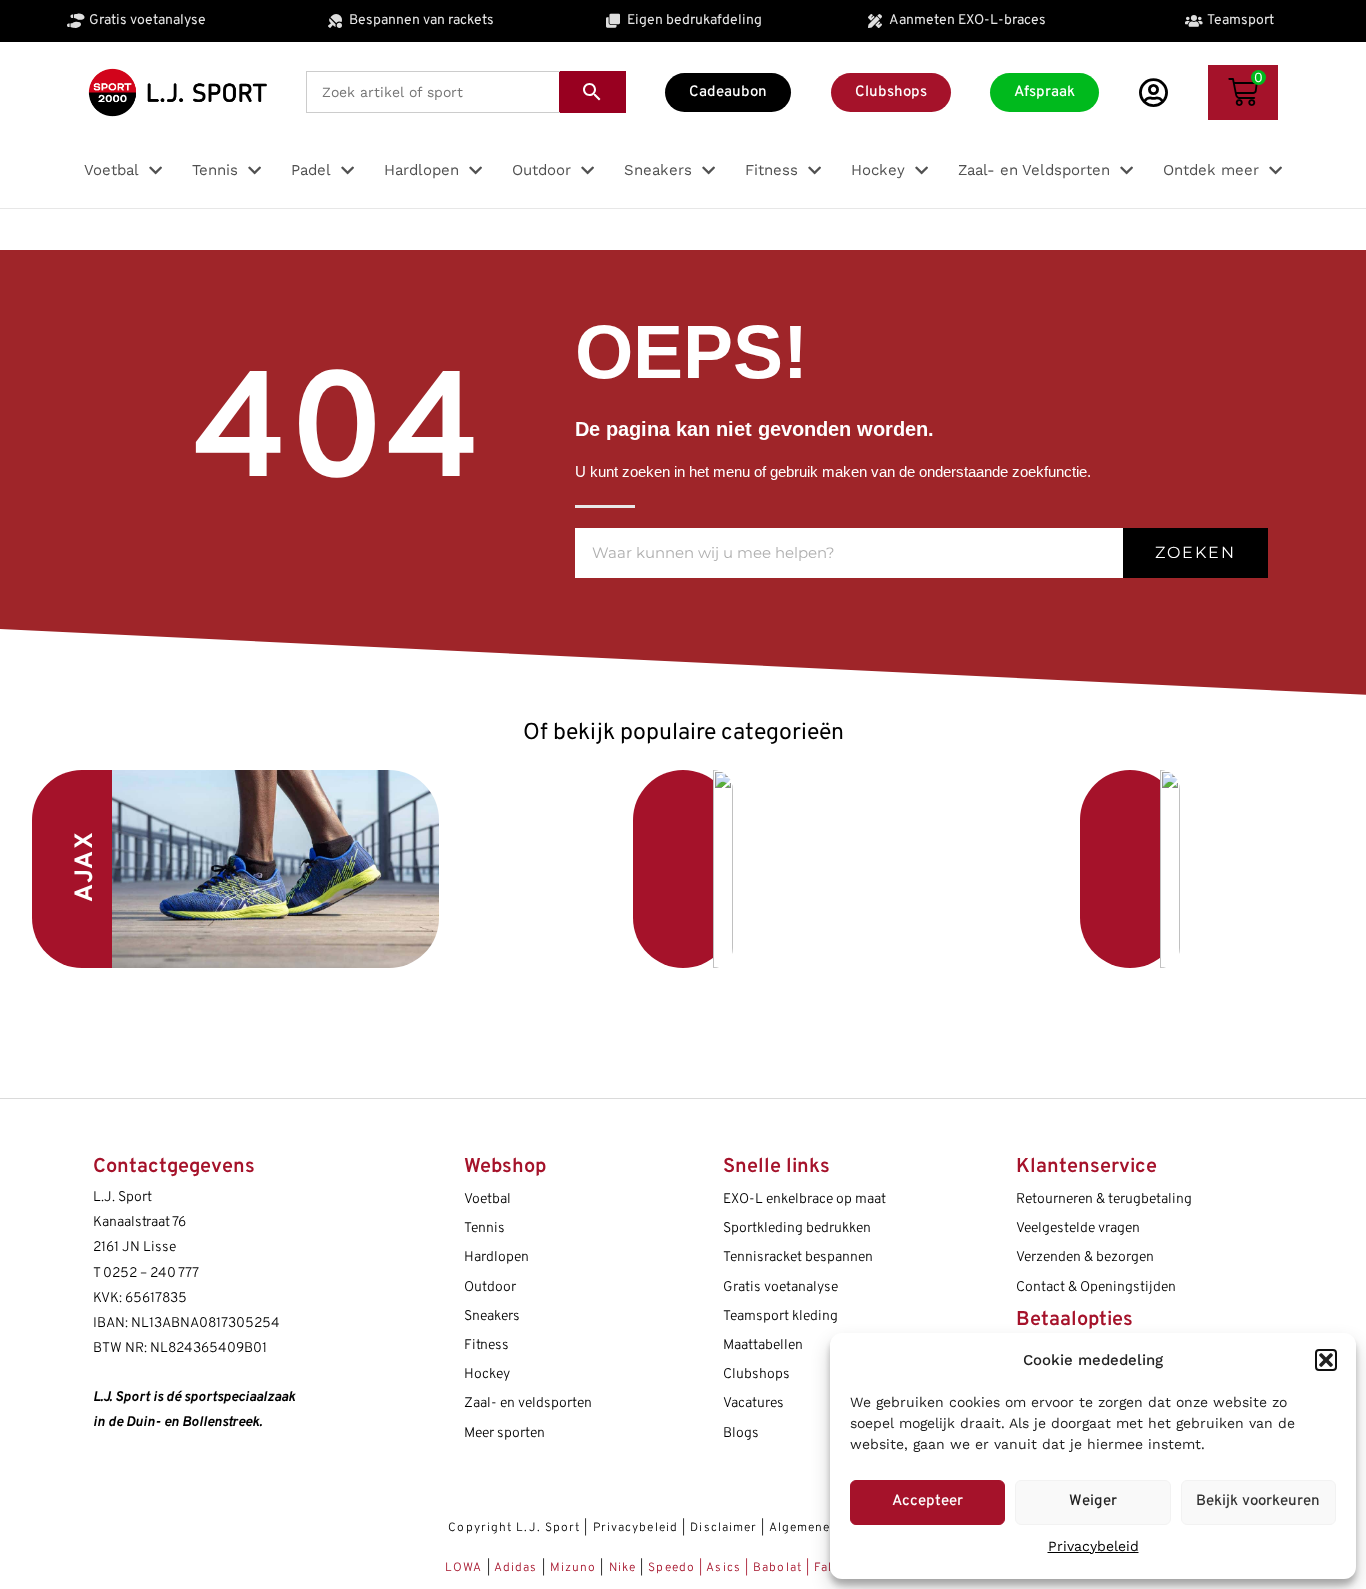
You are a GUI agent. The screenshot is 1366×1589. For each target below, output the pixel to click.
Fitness (486, 1345)
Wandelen (982, 869)
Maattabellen (763, 1345)
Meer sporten (504, 1433)
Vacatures (753, 1403)
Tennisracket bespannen (798, 1257)
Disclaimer (723, 1528)
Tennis (484, 1228)
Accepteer (927, 1501)
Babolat (777, 1568)
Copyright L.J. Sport (514, 1528)
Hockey (487, 1374)
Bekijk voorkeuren (1258, 1501)
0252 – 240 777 (151, 1273)
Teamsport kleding (780, 1316)
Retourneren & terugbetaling (1104, 1199)
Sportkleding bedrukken (797, 1228)
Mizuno (575, 1568)
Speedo (671, 1568)
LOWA (466, 1568)
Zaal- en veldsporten (528, 1403)
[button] (1326, 1360)
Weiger (1093, 1501)
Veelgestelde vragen (1078, 1228)
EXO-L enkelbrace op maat (804, 1199)
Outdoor (490, 1287)
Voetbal (537, 863)
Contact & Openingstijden (1096, 1287)
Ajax (86, 866)
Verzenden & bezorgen (1085, 1257)
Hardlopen (496, 1257)
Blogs (741, 1433)
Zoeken (1195, 552)
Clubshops (756, 1374)
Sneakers (492, 1316)
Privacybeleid (1093, 1546)
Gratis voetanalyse (780, 1287)
